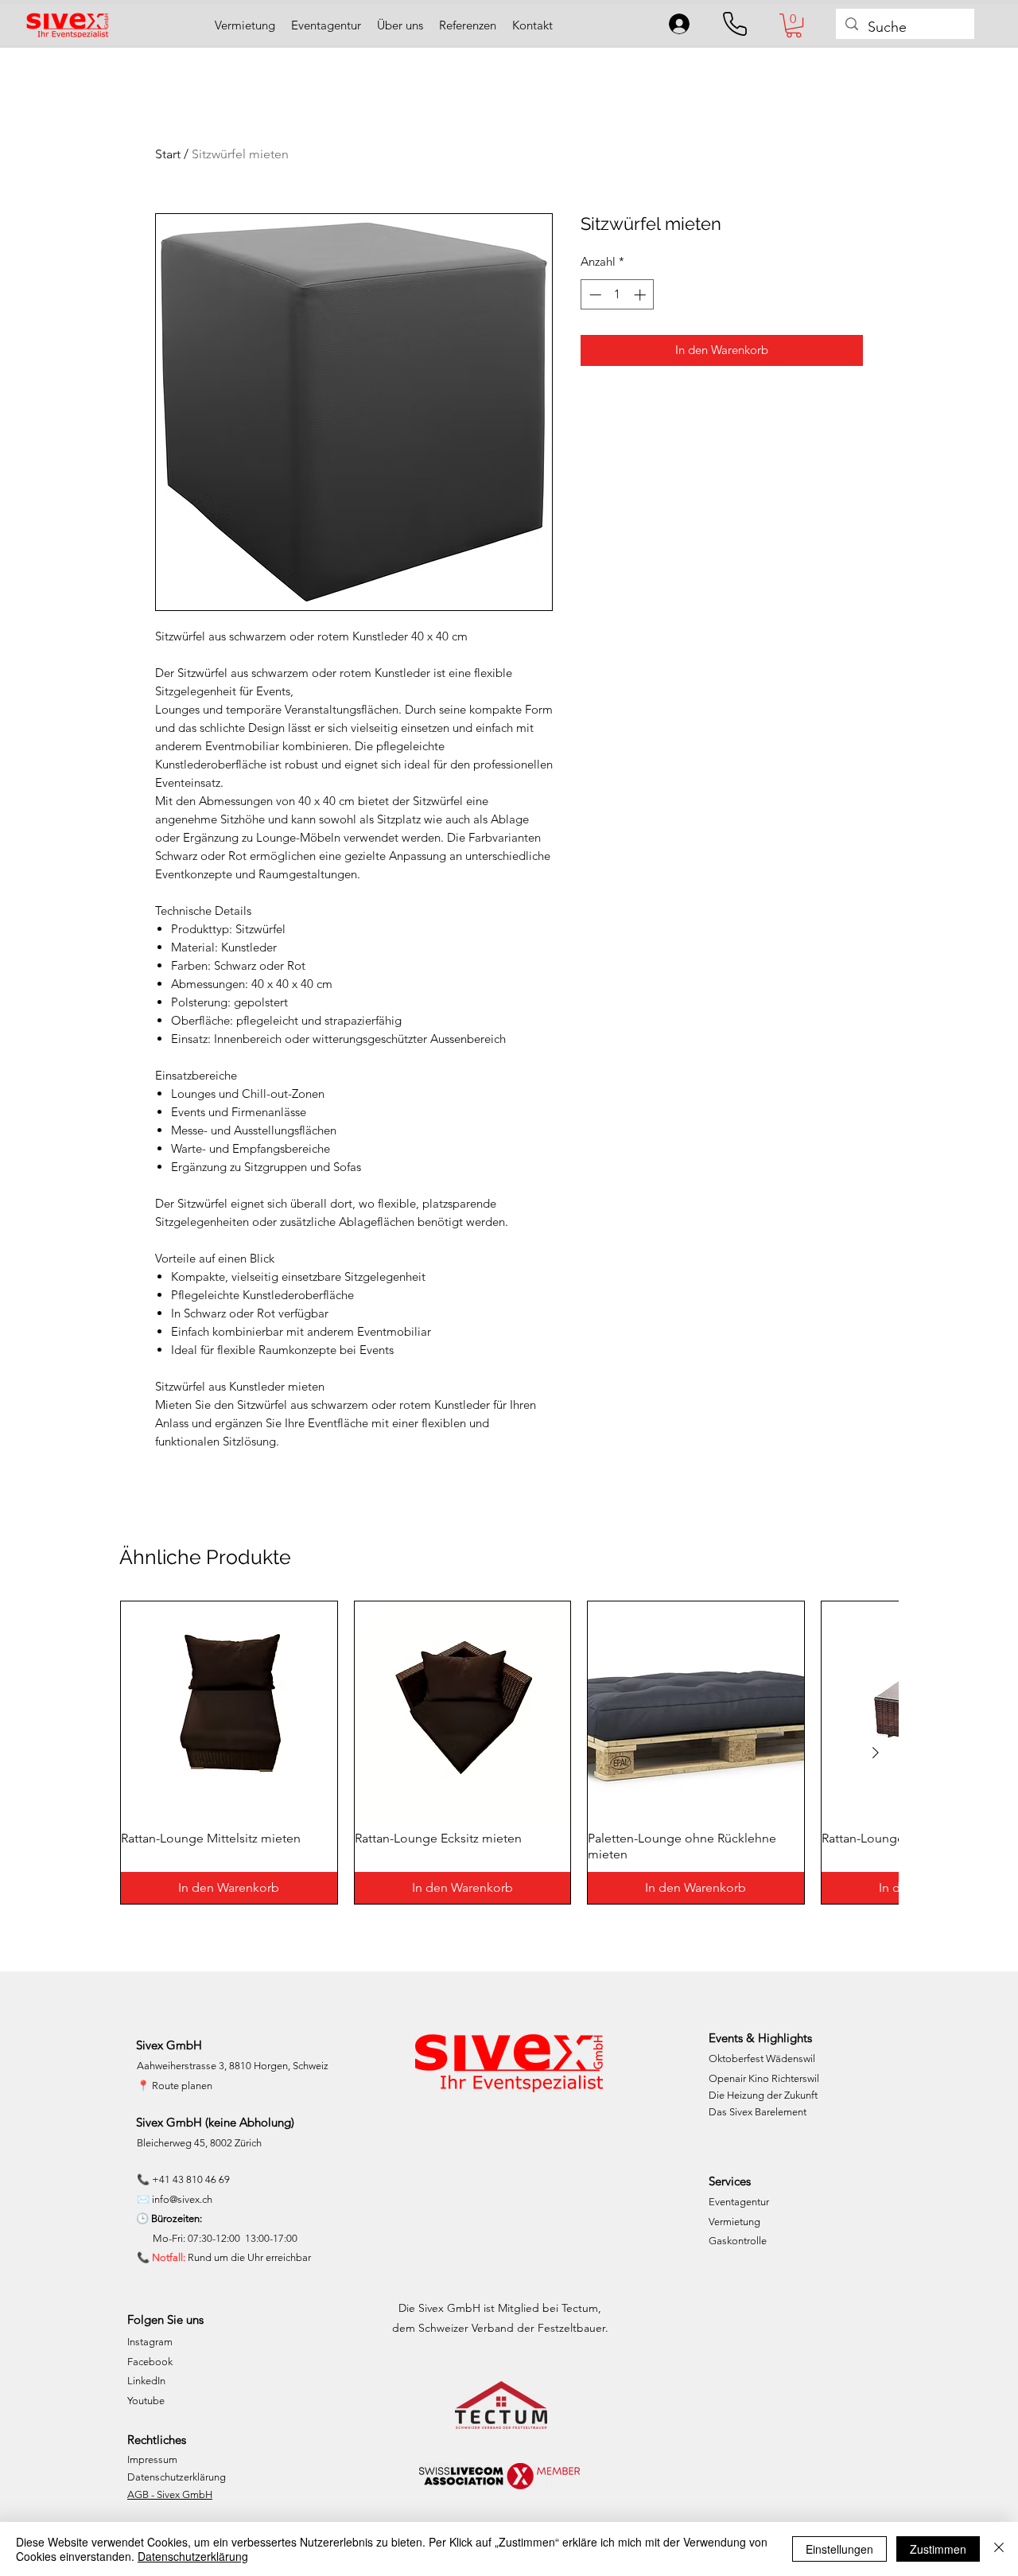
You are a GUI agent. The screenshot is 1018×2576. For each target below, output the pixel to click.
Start (168, 154)
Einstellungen (839, 2549)
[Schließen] (999, 2549)
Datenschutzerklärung (177, 2477)
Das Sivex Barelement (758, 2112)
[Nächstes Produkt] (876, 1753)
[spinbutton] (618, 295)
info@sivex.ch (182, 2199)
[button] (794, 25)
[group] (509, 1753)
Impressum (152, 2459)
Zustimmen (938, 2549)
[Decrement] (594, 295)
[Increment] (641, 295)
